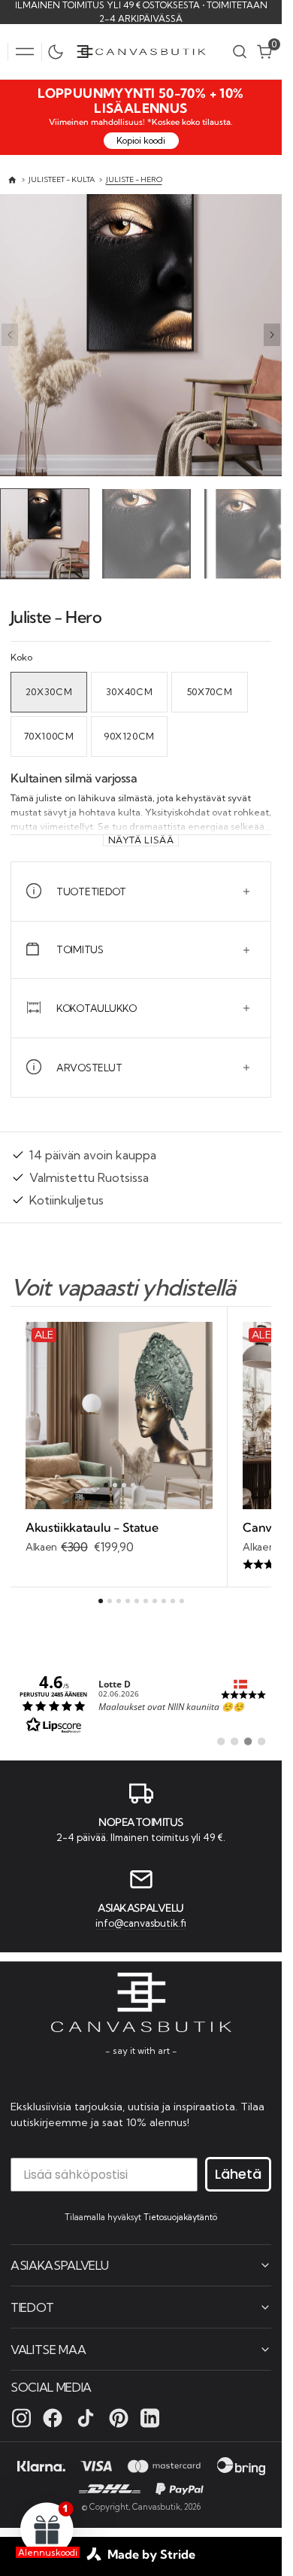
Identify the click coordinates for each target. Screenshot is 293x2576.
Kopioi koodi (141, 140)
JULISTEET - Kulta (62, 179)
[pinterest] (119, 2417)
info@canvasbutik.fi (141, 1921)
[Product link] (119, 1412)
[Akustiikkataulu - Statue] (119, 1534)
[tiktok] (86, 2417)
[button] (25, 52)
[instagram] (21, 2417)
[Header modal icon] (25, 52)
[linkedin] (150, 2417)
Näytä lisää (141, 837)
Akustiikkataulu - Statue (92, 1523)
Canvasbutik (156, 2506)
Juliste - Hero (134, 179)
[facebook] (53, 2417)
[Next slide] (272, 335)
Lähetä (238, 2173)
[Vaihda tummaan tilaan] (59, 52)
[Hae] (240, 52)
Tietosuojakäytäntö (180, 2216)
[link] (141, 1700)
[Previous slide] (10, 335)
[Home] (12, 180)
